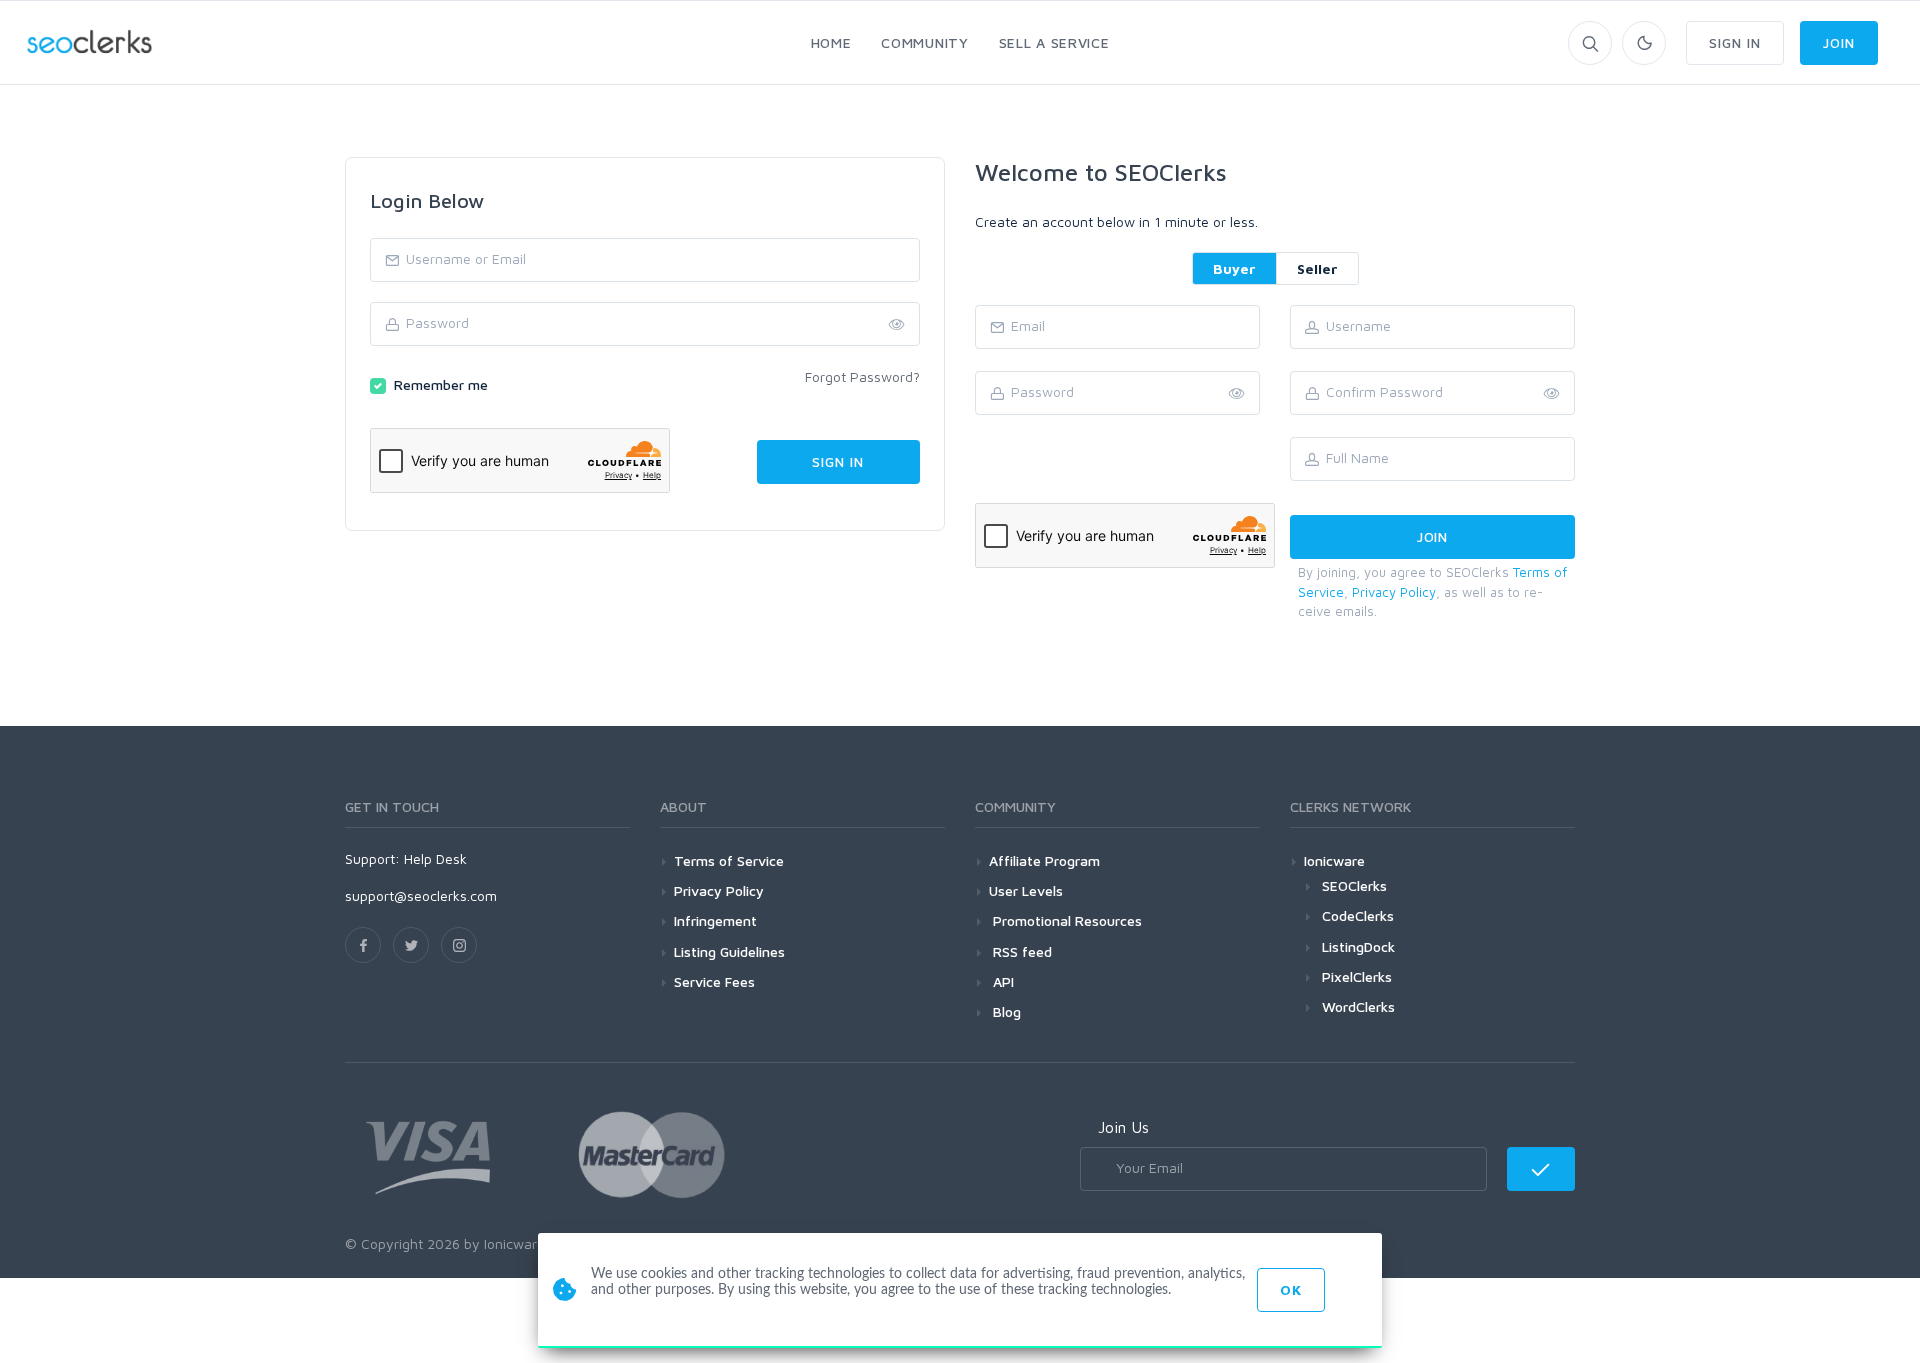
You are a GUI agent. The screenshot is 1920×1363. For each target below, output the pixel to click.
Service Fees (714, 981)
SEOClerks (1354, 885)
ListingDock (1358, 946)
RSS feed (1020, 951)
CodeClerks (1358, 915)
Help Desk (435, 858)
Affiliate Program (1044, 860)
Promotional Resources (1065, 920)
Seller (1317, 268)
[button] (1552, 394)
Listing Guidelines (729, 951)
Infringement (715, 920)
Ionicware (1334, 860)
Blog (1005, 1011)
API (1001, 981)
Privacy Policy (1394, 592)
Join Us (1123, 1127)
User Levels (1026, 890)
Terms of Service (729, 860)
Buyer (1234, 268)
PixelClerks (1357, 976)
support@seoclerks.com (421, 895)
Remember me (441, 384)
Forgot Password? (862, 376)
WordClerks (1358, 1006)
